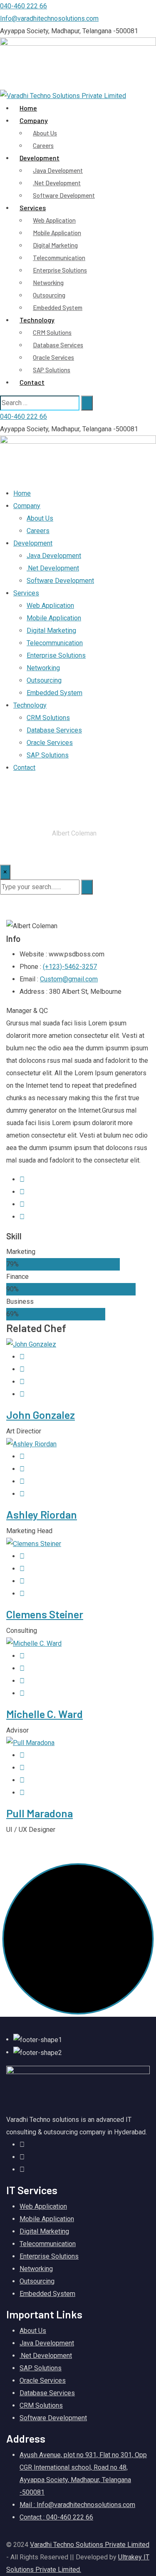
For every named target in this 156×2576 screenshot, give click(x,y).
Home (22, 493)
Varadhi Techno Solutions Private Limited (90, 2545)
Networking (48, 283)
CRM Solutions (52, 332)
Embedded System (54, 693)
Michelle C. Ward (45, 1714)
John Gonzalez (41, 1415)
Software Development (64, 195)
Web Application (54, 220)
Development (40, 158)
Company (34, 120)
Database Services (58, 345)
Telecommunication (59, 258)
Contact (32, 382)
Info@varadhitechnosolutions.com (49, 18)
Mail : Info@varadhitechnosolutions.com (77, 2505)
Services (33, 208)
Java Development (58, 170)
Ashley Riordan (42, 1514)
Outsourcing (49, 295)
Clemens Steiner (45, 1614)
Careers (38, 531)
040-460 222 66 (24, 6)
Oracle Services (53, 357)
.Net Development (57, 183)
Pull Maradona (40, 1813)
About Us (45, 133)
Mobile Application (57, 233)
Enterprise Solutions (60, 270)
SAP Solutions (52, 370)
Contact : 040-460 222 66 (56, 2517)
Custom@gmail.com (69, 979)
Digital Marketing (55, 245)
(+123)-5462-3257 (70, 967)
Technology (37, 320)
